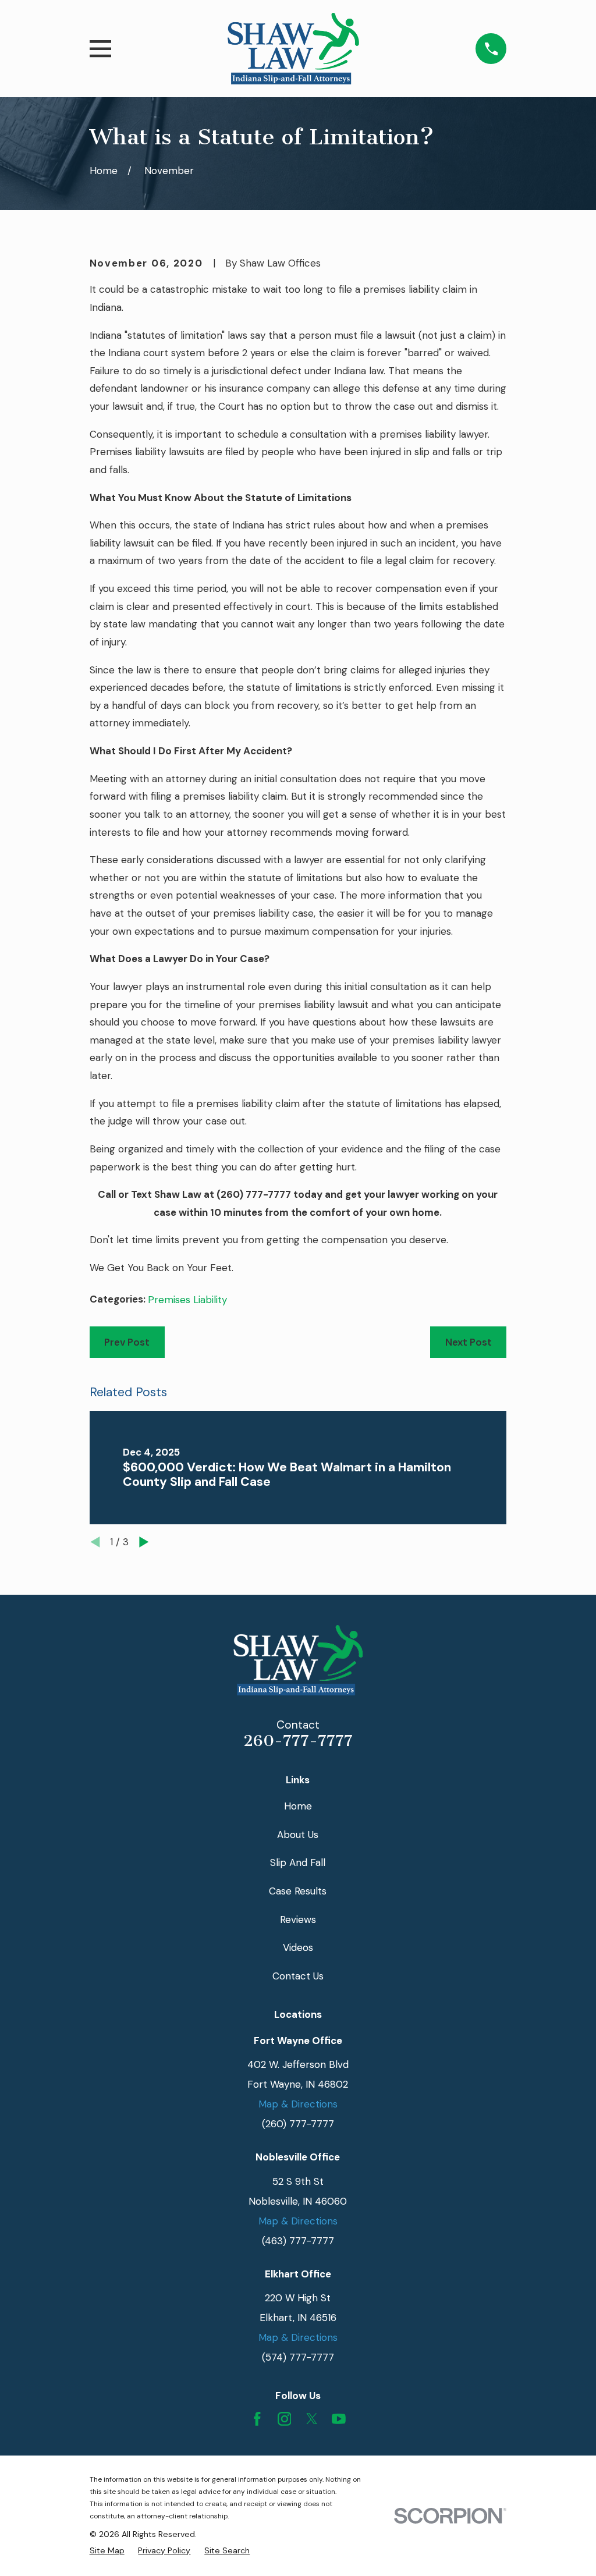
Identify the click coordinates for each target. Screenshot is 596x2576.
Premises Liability (187, 1300)
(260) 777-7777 (254, 1194)
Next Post (469, 1342)
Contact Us (298, 1976)
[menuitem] (107, 2550)
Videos (298, 1947)
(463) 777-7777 (298, 2241)
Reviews (298, 1919)
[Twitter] (312, 2419)
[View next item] (144, 1542)
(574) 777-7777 (298, 2357)
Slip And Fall (298, 1862)
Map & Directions (298, 2104)
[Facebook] (257, 2419)
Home (298, 1806)
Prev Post (127, 1342)
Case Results (298, 1891)
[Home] (293, 49)
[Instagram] (285, 2419)
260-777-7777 (298, 1741)
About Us (298, 1835)
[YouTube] (339, 2419)
